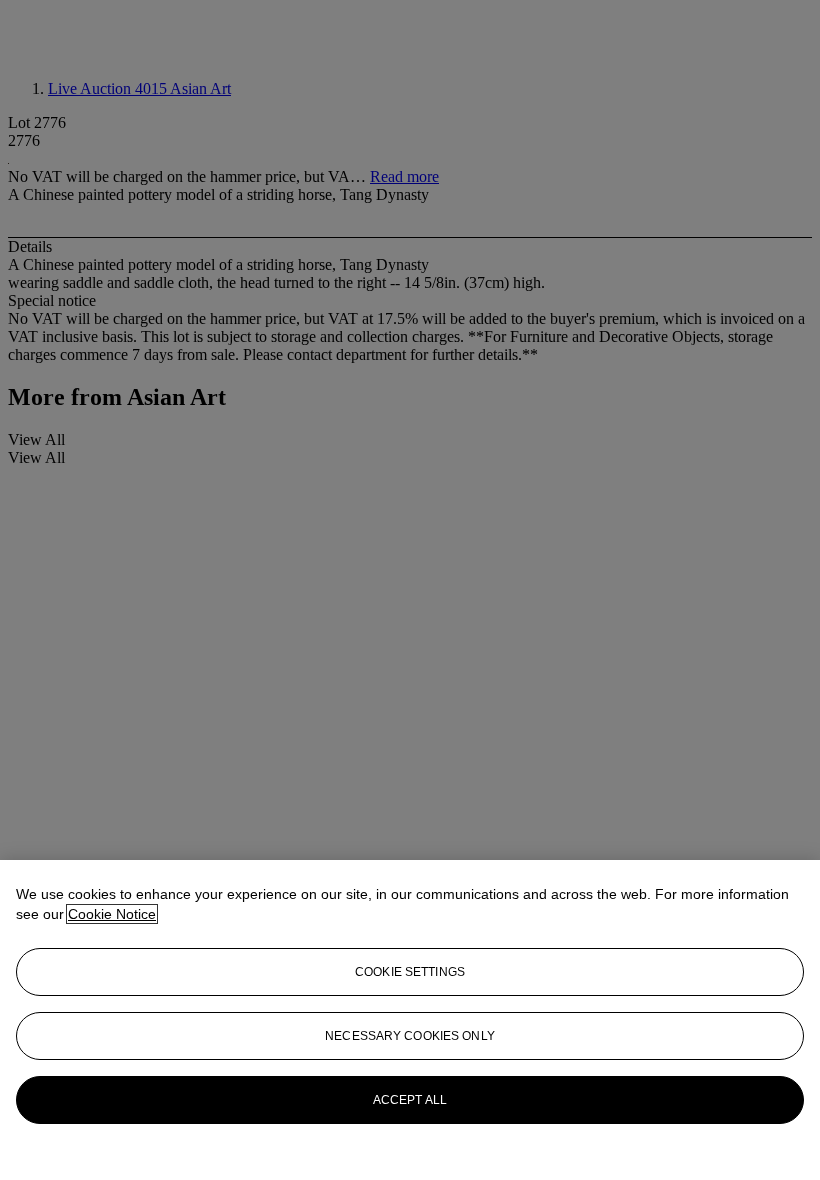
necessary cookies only (410, 1036)
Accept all (410, 1100)
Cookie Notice (112, 914)
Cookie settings (410, 972)
